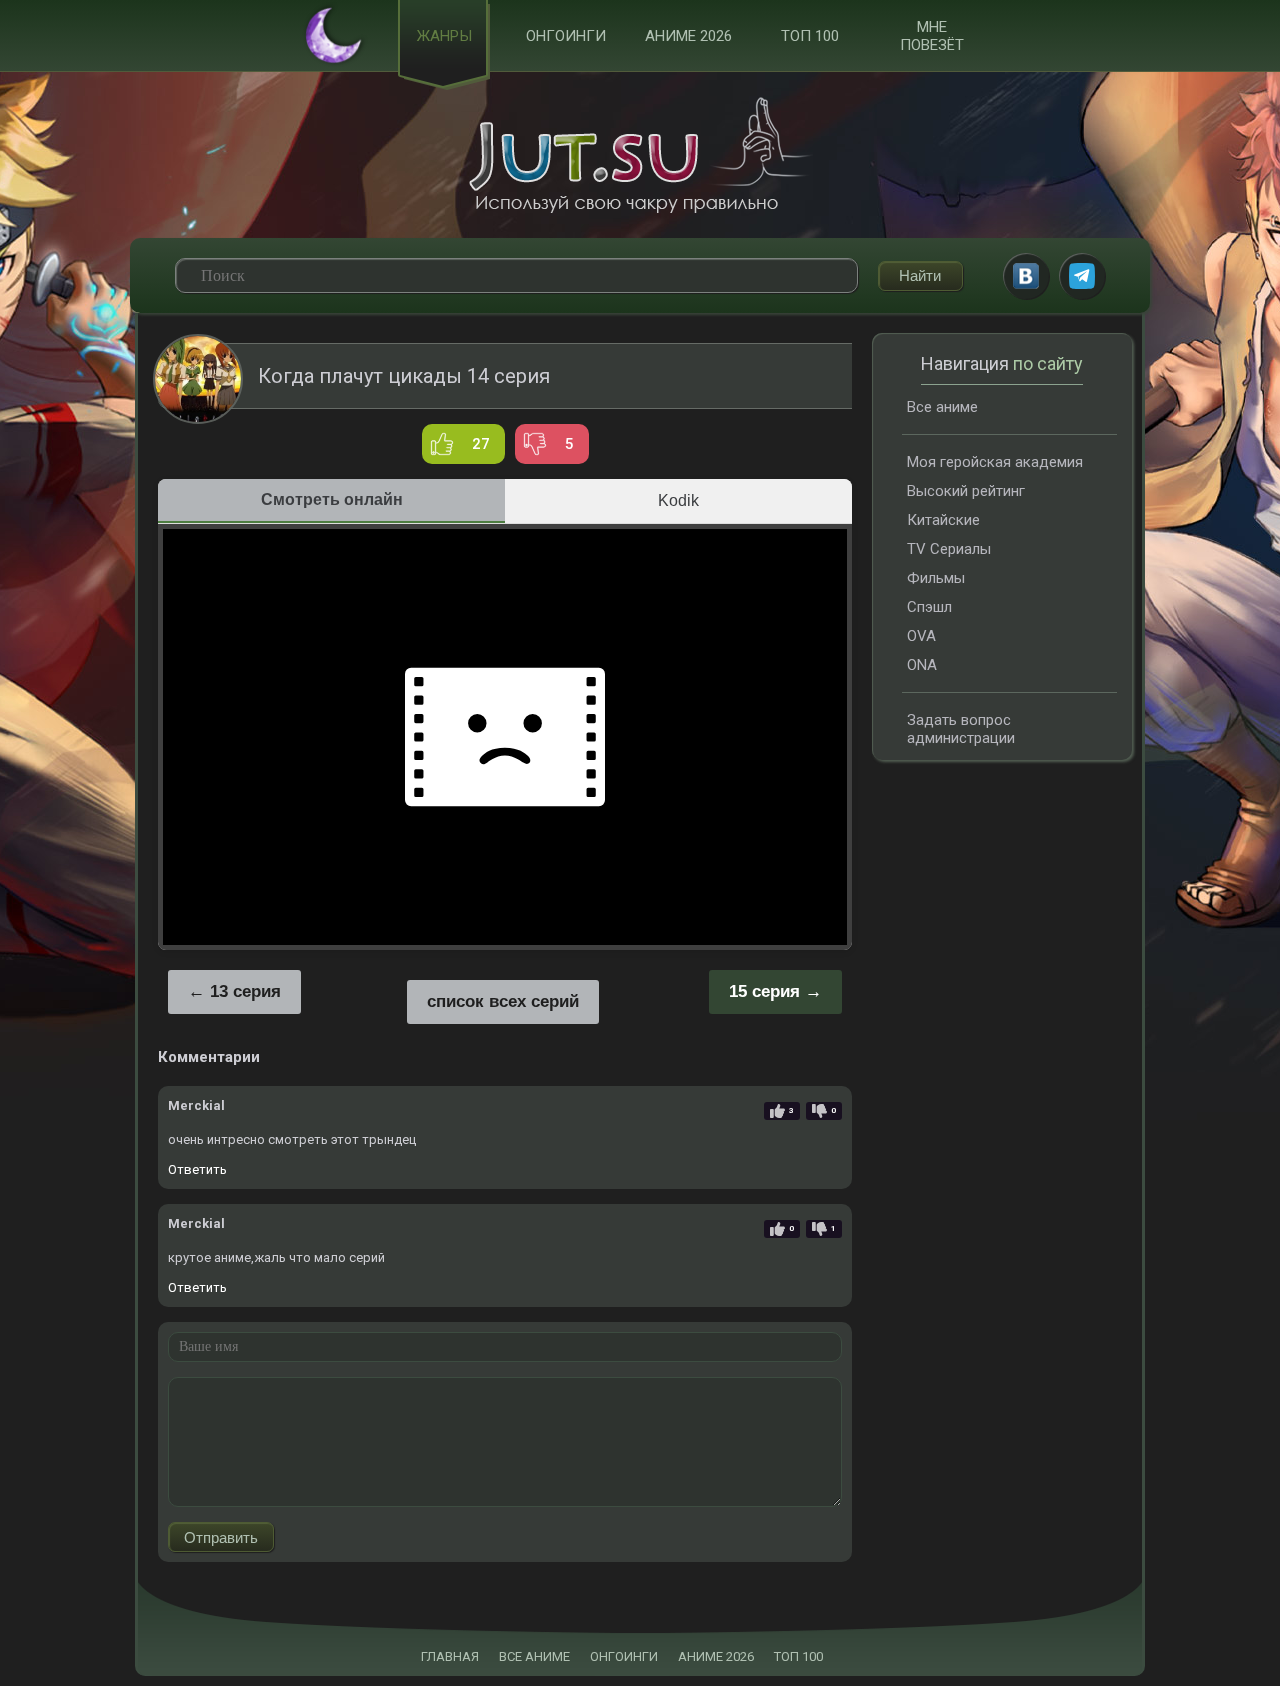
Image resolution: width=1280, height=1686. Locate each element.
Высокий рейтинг (966, 491)
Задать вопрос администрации (961, 729)
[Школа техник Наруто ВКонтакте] (1026, 276)
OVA (921, 636)
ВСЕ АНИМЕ (534, 1656)
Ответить (197, 1169)
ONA (922, 665)
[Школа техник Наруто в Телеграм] (1082, 276)
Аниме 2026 (688, 36)
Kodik (678, 500)
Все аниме (942, 407)
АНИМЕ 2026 (716, 1656)
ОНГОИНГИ (624, 1656)
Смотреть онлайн (332, 499)
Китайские (943, 520)
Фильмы (936, 578)
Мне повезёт (932, 36)
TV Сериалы (949, 549)
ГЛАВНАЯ (450, 1656)
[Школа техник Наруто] (640, 155)
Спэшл (929, 607)
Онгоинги (566, 36)
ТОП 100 (810, 36)
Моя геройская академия (995, 462)
